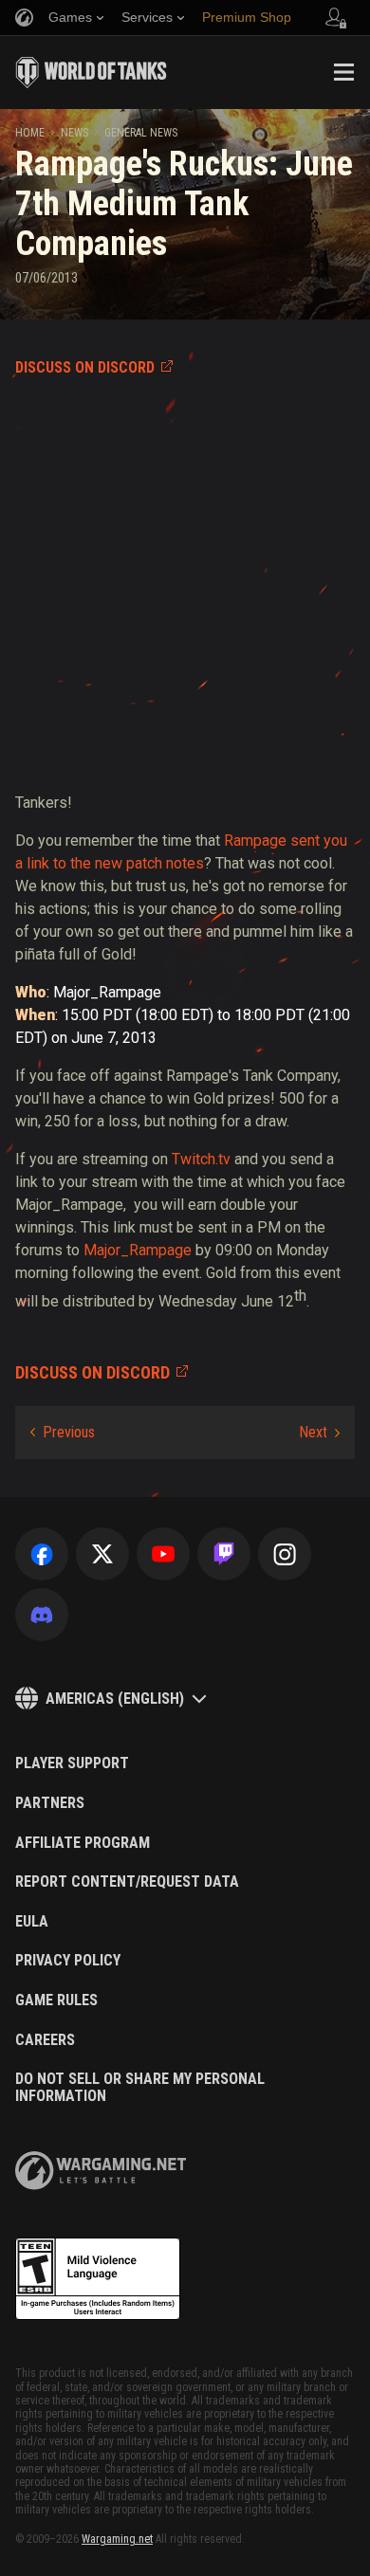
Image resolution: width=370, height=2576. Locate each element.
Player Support (72, 1763)
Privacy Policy (68, 1961)
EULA (32, 1922)
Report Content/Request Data (127, 1882)
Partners (50, 1803)
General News (141, 133)
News (74, 133)
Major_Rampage (138, 1250)
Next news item (319, 1433)
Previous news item (63, 1433)
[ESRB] (98, 2279)
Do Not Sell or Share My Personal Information (140, 2087)
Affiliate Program (83, 1843)
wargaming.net (101, 2171)
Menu (343, 72)
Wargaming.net (117, 2539)
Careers (45, 2040)
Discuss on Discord (85, 367)
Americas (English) (115, 1699)
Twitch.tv (201, 1159)
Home (30, 133)
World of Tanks (91, 72)
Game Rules (56, 2001)
